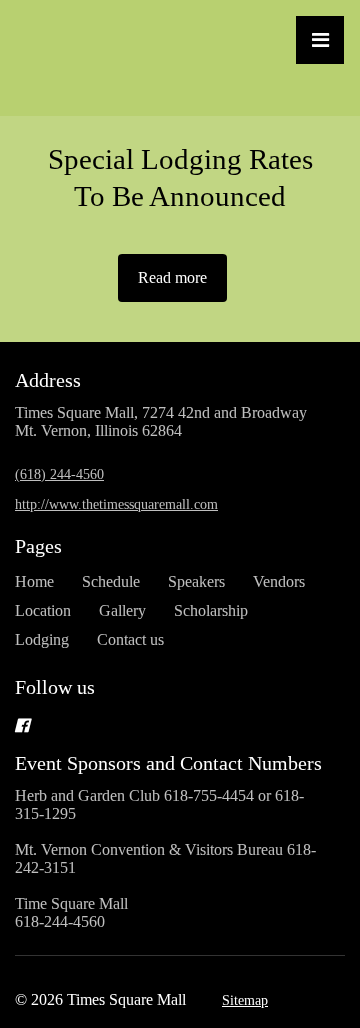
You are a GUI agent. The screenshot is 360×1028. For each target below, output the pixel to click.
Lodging (42, 639)
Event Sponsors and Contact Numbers (168, 763)
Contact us (130, 639)
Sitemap (245, 1000)
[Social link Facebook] (156, 725)
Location (43, 610)
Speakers (196, 581)
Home (34, 581)
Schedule (111, 581)
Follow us (55, 687)
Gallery (122, 610)
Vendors (279, 581)
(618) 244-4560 (59, 474)
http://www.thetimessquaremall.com (116, 504)
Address (48, 380)
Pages (38, 546)
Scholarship (211, 610)
